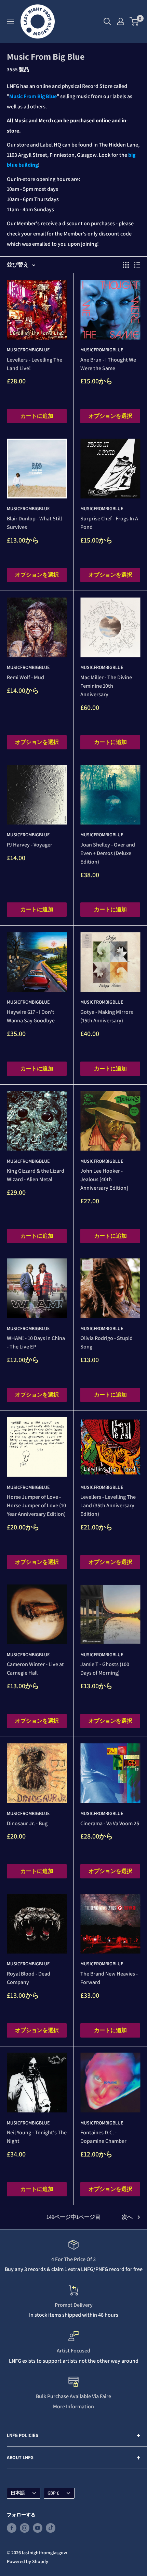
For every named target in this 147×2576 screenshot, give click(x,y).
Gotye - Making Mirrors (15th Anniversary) (107, 1016)
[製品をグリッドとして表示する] (126, 265)
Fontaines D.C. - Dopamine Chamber (103, 2137)
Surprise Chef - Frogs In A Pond (109, 523)
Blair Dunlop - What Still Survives (34, 523)
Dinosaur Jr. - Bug (27, 1823)
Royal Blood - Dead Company (29, 1978)
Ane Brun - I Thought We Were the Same (108, 364)
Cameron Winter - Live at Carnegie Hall (35, 1668)
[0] (135, 21)
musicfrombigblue (28, 350)
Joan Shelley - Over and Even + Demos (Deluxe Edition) (108, 853)
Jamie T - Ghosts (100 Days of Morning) (105, 1668)
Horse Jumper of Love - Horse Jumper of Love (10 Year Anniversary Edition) (36, 1505)
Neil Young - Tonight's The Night (37, 2137)
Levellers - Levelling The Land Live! (35, 364)
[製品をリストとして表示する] (137, 265)
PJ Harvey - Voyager (30, 845)
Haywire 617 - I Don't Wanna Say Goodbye (31, 1016)
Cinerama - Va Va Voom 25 (110, 1823)
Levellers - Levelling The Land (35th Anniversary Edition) (108, 1505)
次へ (127, 2217)
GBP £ (53, 2493)
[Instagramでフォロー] (25, 2528)
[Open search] (107, 21)
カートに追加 (37, 416)
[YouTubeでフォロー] (38, 2528)
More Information (73, 2406)
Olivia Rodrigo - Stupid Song (106, 1342)
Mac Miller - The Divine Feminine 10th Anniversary (106, 686)
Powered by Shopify (28, 2561)
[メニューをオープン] (10, 21)
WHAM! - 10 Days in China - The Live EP (36, 1342)
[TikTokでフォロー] (51, 2528)
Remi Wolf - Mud (25, 677)
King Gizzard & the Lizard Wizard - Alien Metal (36, 1175)
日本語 (18, 2493)
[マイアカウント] (121, 21)
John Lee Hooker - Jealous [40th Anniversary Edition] (104, 1179)
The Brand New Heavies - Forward (109, 1978)
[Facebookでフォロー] (12, 2528)
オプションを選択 (110, 416)
